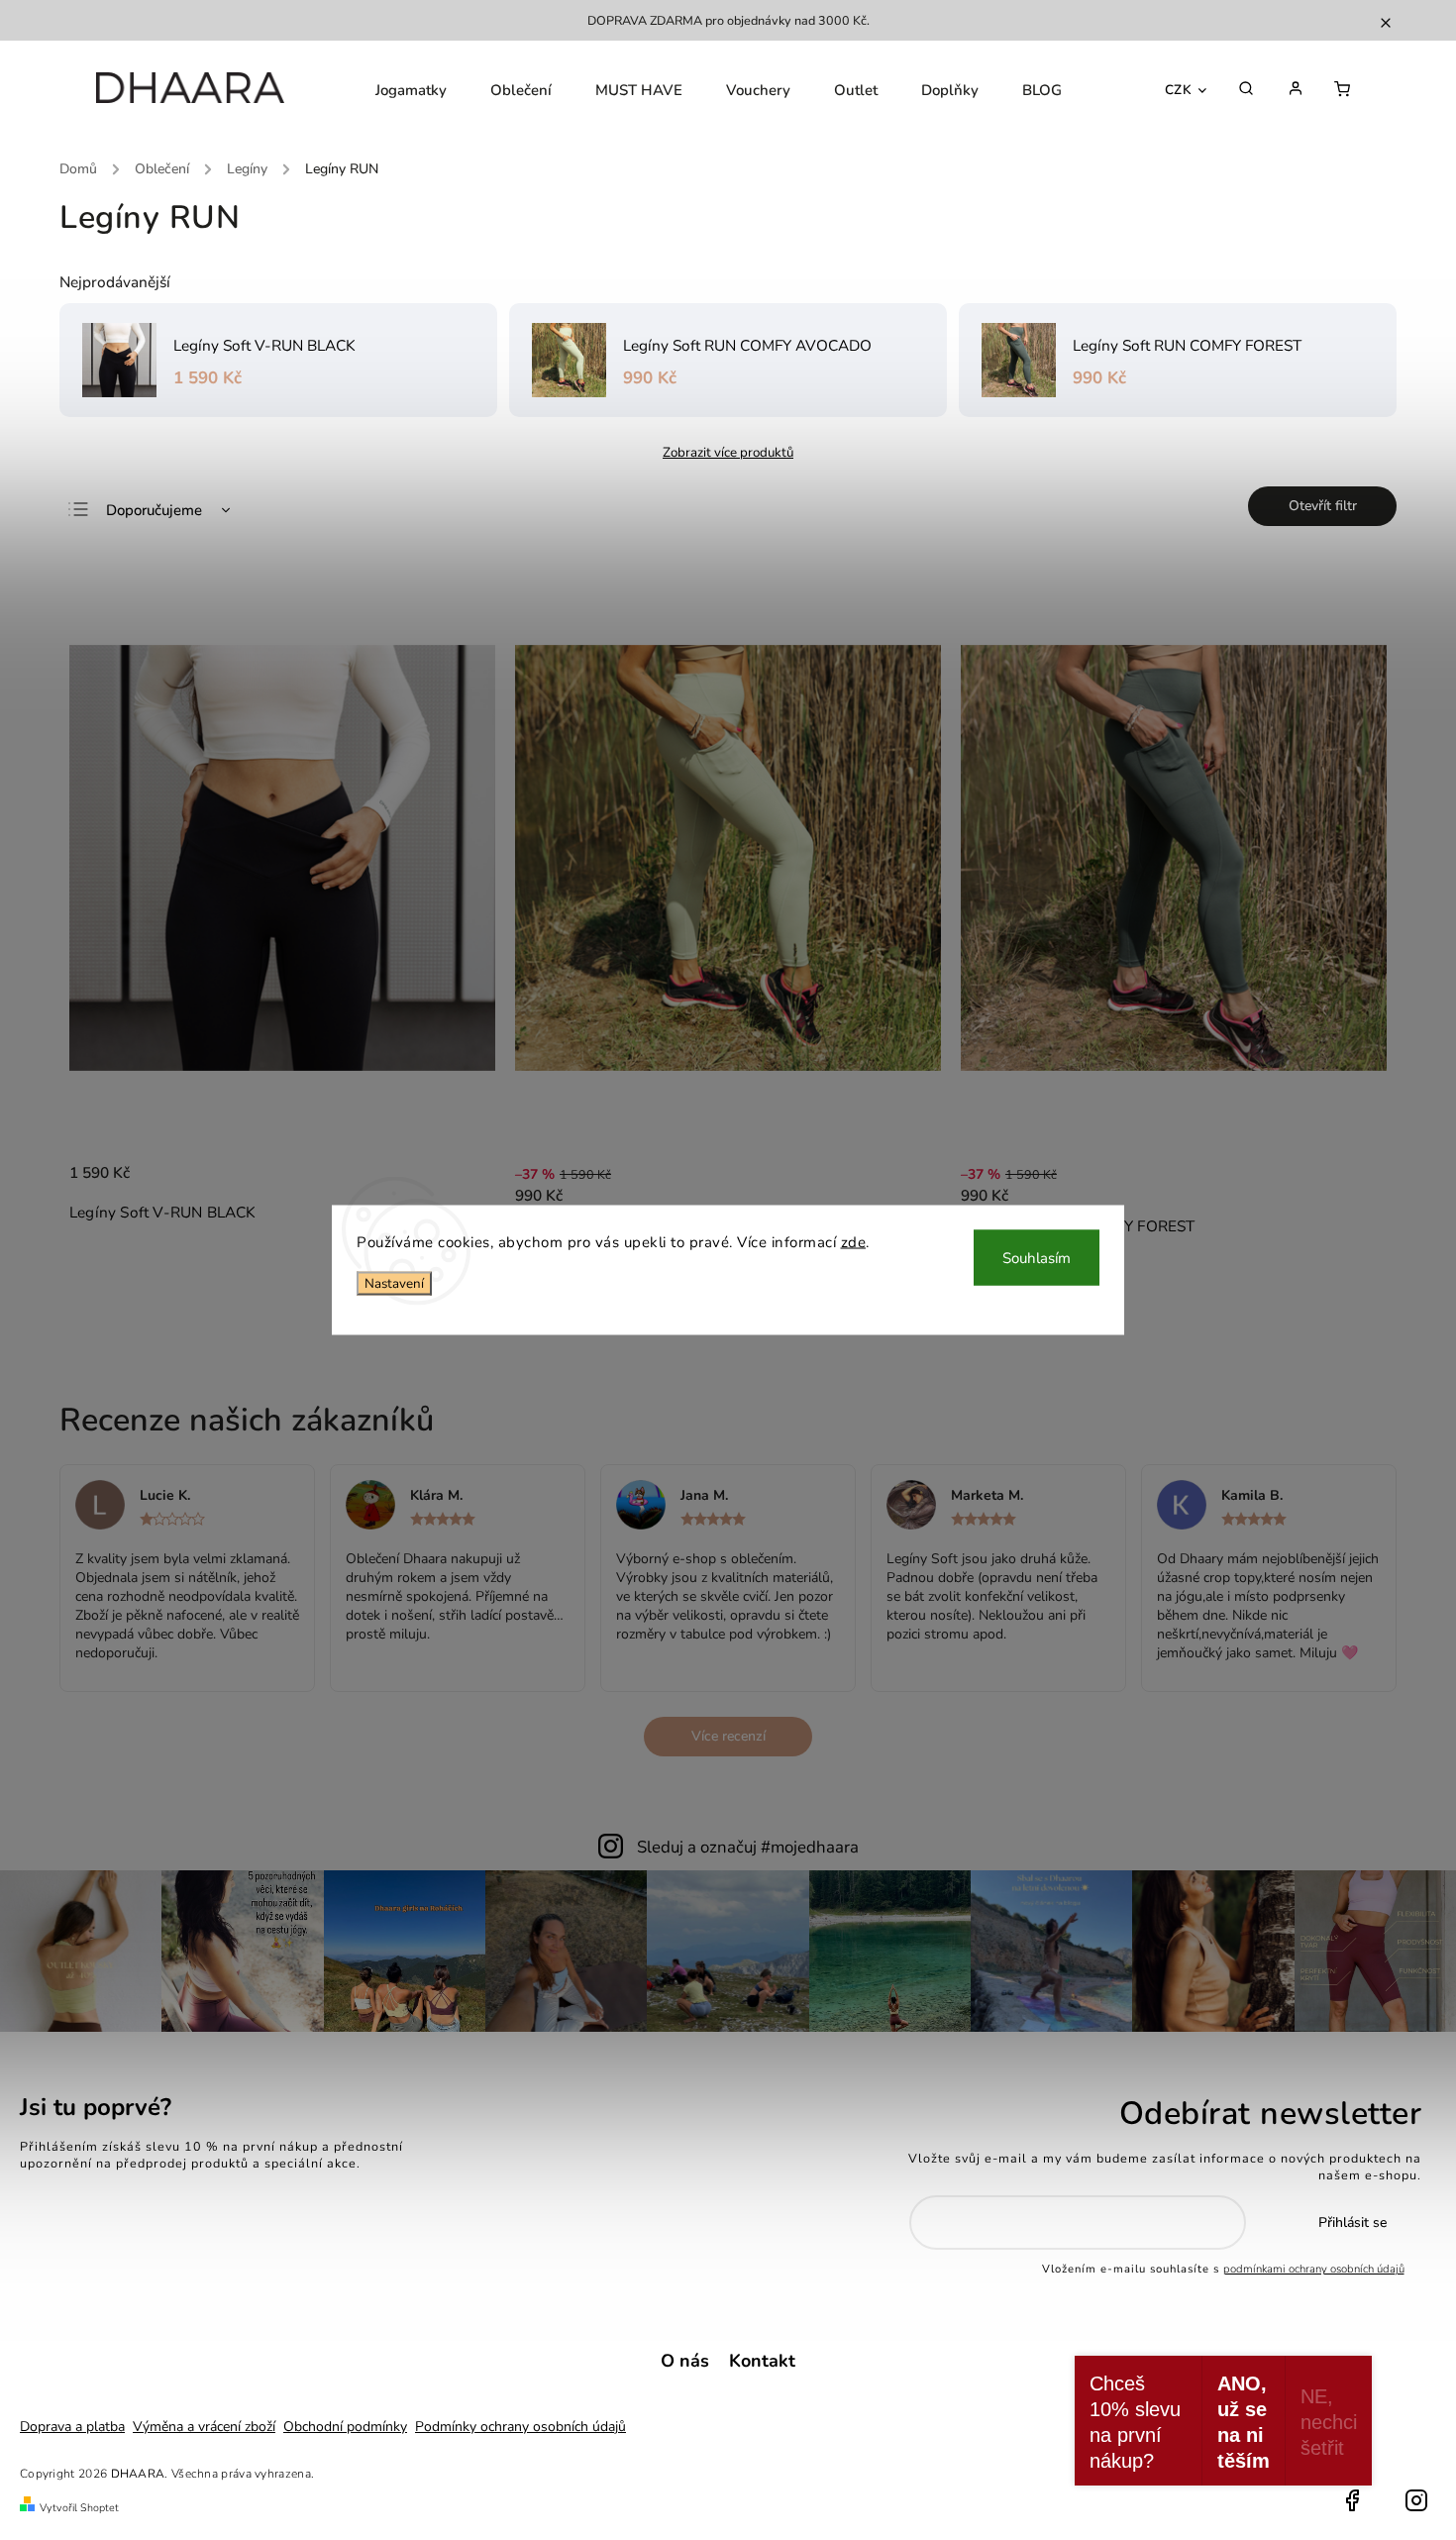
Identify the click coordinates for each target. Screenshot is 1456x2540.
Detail (905, 1197)
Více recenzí (728, 1736)
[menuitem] (411, 90)
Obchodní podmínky (345, 2427)
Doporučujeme (154, 510)
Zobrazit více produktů (728, 453)
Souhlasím (1037, 1258)
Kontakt (762, 2361)
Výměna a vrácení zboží (204, 2427)
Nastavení (394, 1283)
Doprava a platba (72, 2427)
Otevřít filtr (1323, 506)
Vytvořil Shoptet (79, 2508)
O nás (685, 2361)
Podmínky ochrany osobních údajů (520, 2427)
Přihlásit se (1352, 2222)
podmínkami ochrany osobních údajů (1314, 2269)
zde (854, 1242)
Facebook (1352, 2500)
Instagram (1416, 2500)
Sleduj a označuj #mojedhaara (748, 1847)
